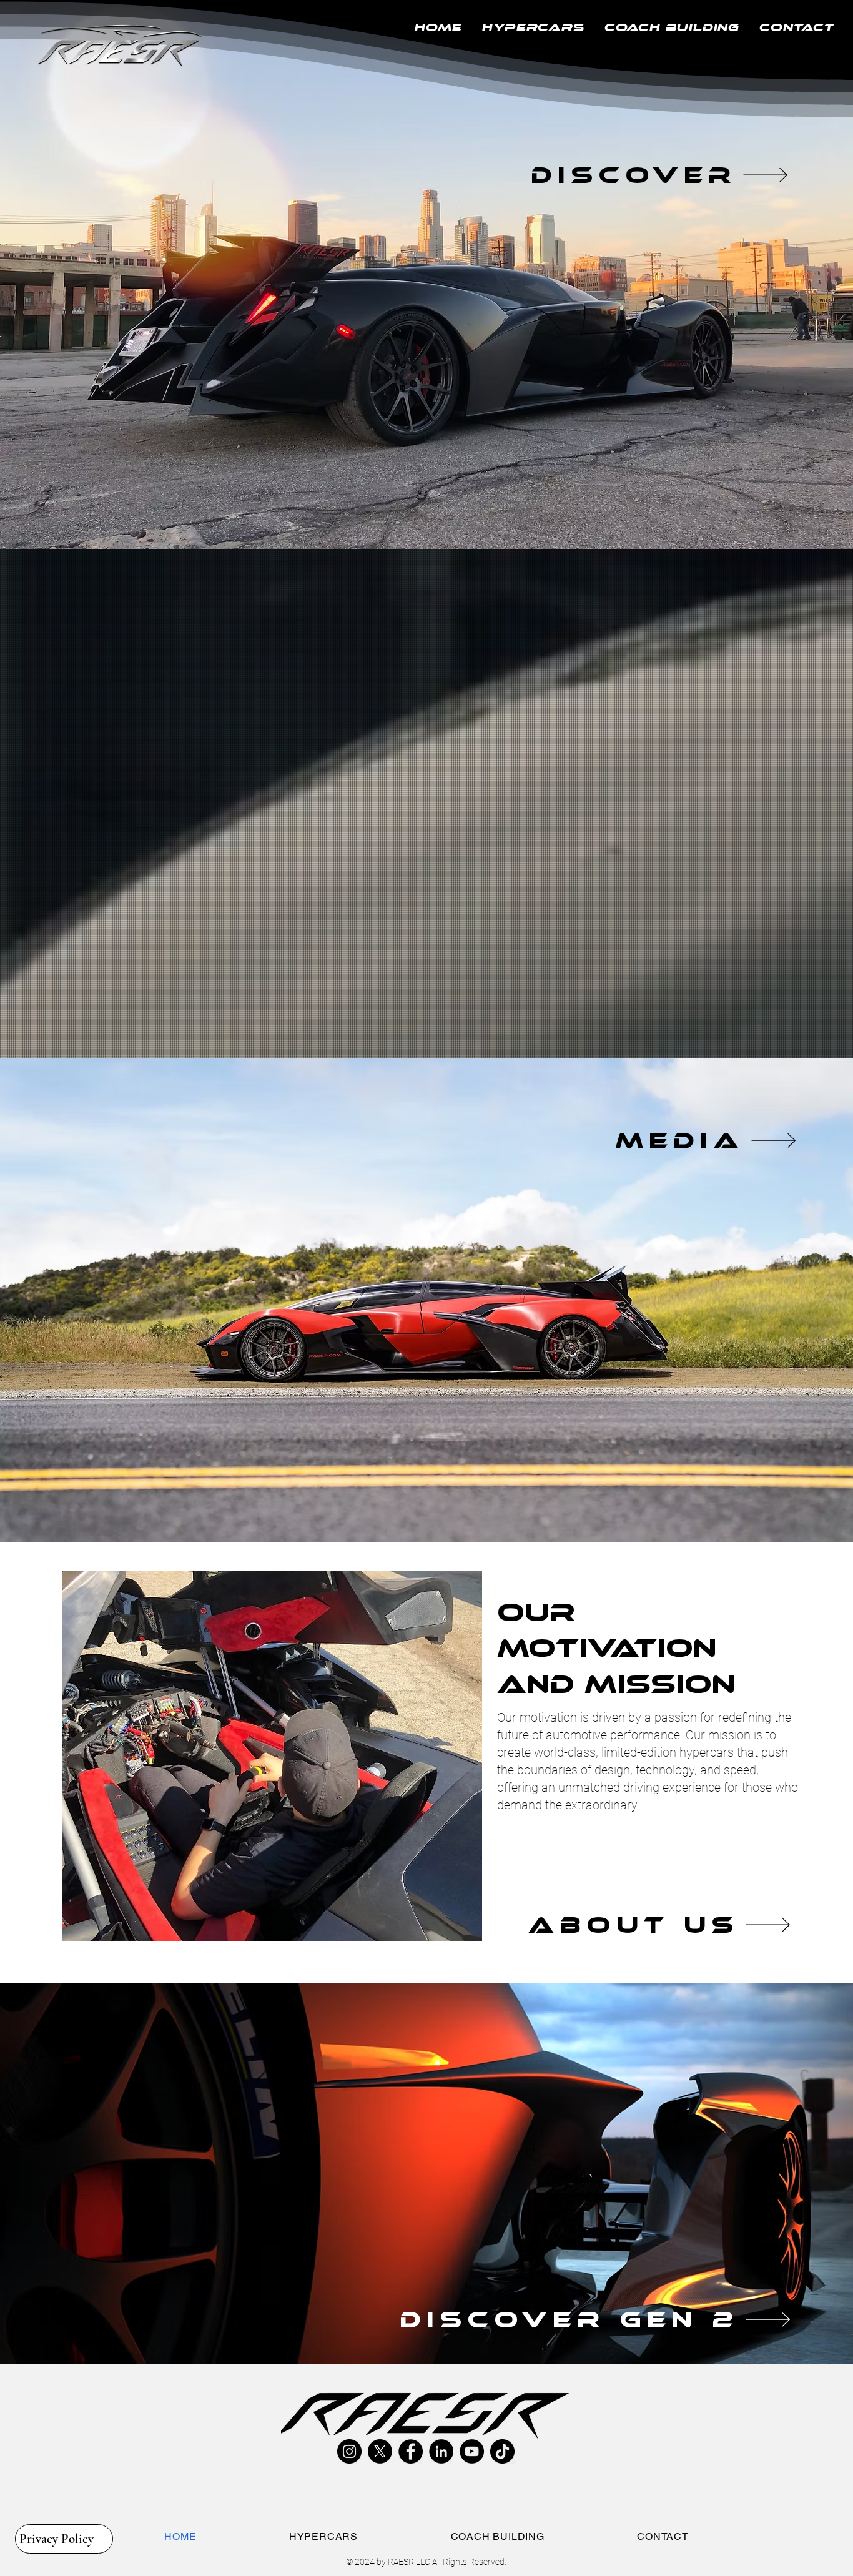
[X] (380, 2451)
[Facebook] (411, 2451)
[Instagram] (349, 2451)
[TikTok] (502, 2451)
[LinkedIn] (441, 2451)
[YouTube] (472, 2451)
